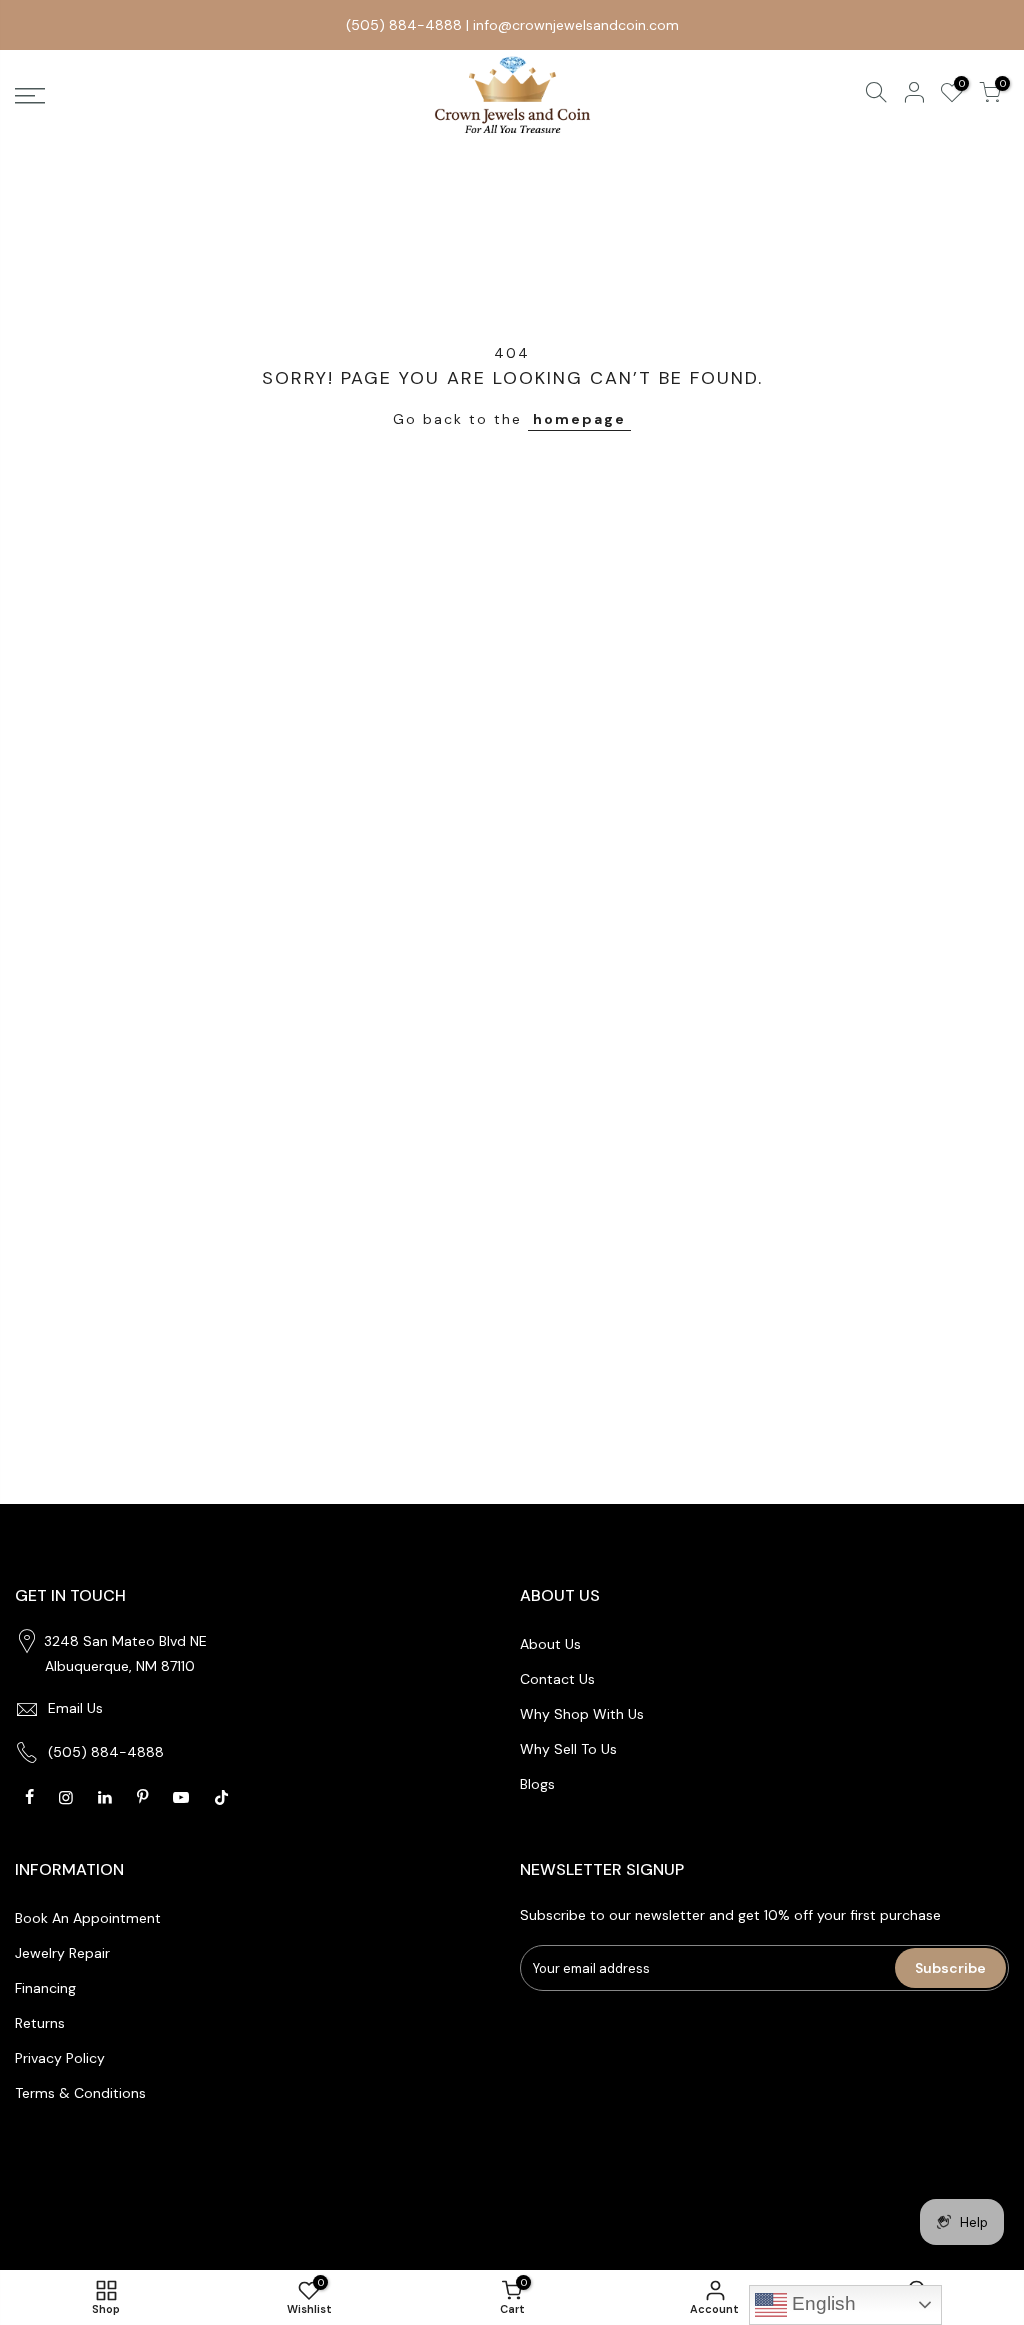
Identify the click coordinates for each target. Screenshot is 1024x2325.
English (821, 2303)
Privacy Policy (60, 2058)
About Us (550, 1644)
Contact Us (557, 1679)
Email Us (75, 1708)
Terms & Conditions (80, 2093)
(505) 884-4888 (404, 25)
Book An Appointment (88, 1918)
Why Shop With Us (582, 1714)
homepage (579, 419)
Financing (45, 1988)
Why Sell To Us (568, 1749)
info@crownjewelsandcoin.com (576, 25)
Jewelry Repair (62, 1953)
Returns (40, 2023)
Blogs (537, 1784)
